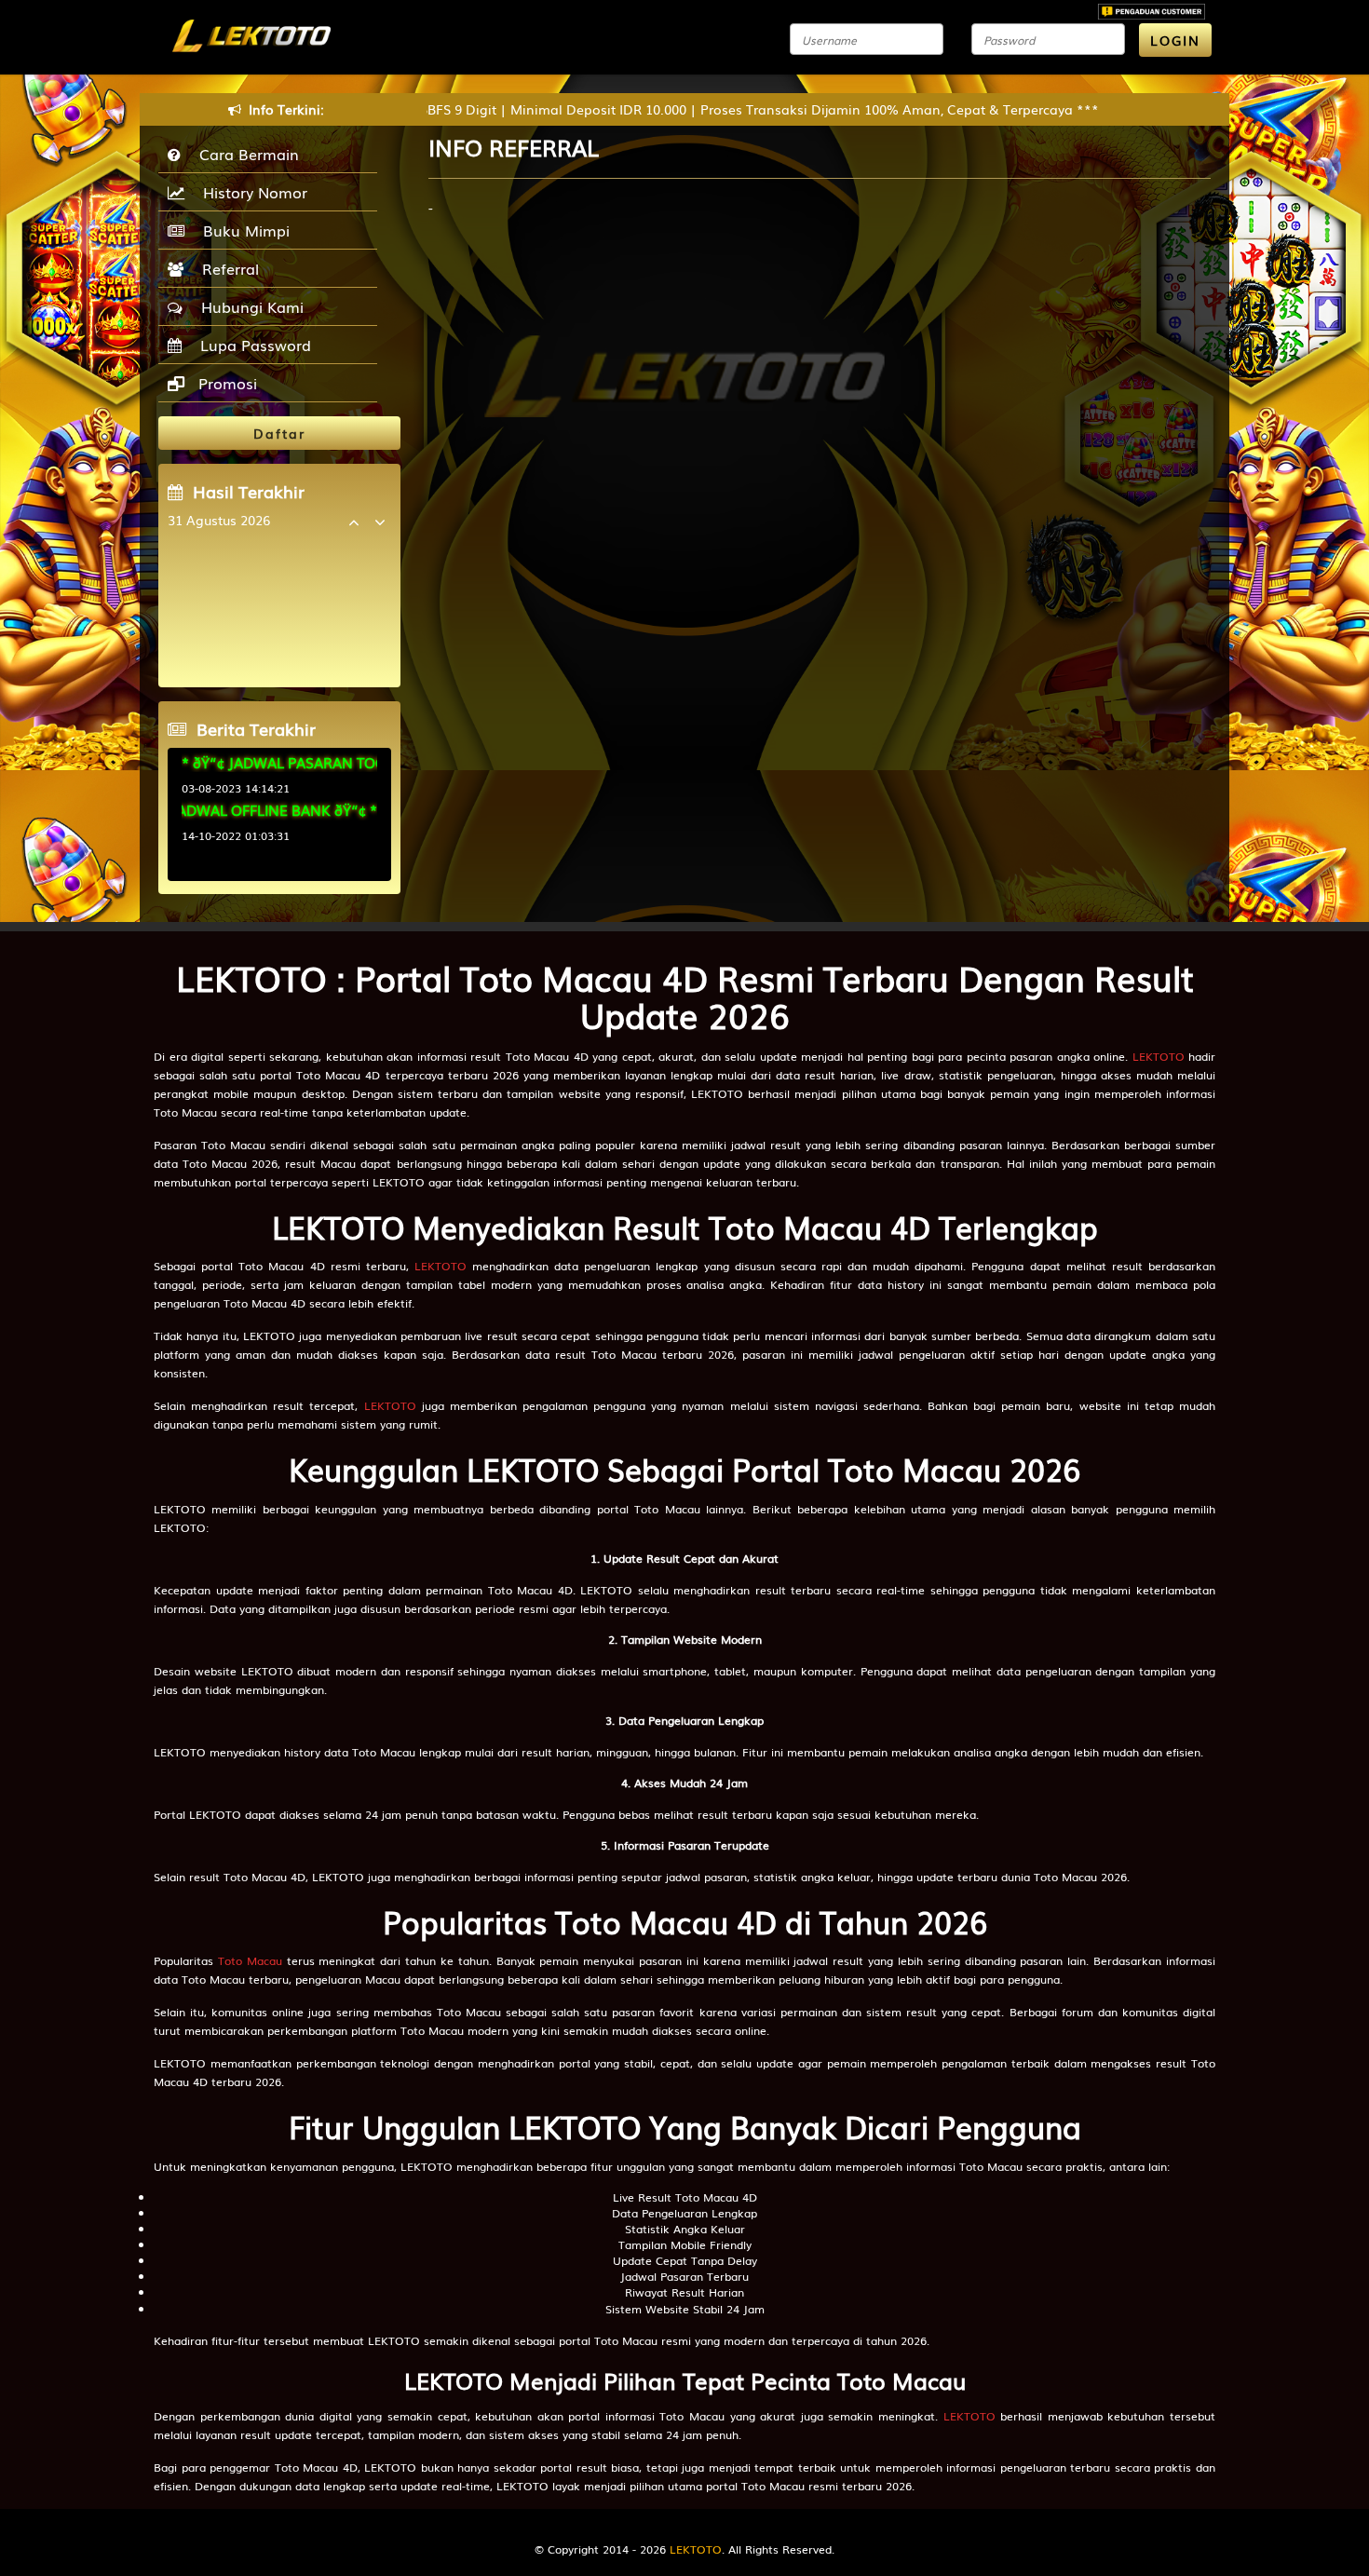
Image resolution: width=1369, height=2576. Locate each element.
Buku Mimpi (242, 230)
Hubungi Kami (248, 306)
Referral (226, 268)
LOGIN (1175, 40)
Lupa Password (251, 345)
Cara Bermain (244, 154)
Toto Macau (250, 1960)
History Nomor (251, 192)
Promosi (225, 383)
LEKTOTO (1159, 1056)
